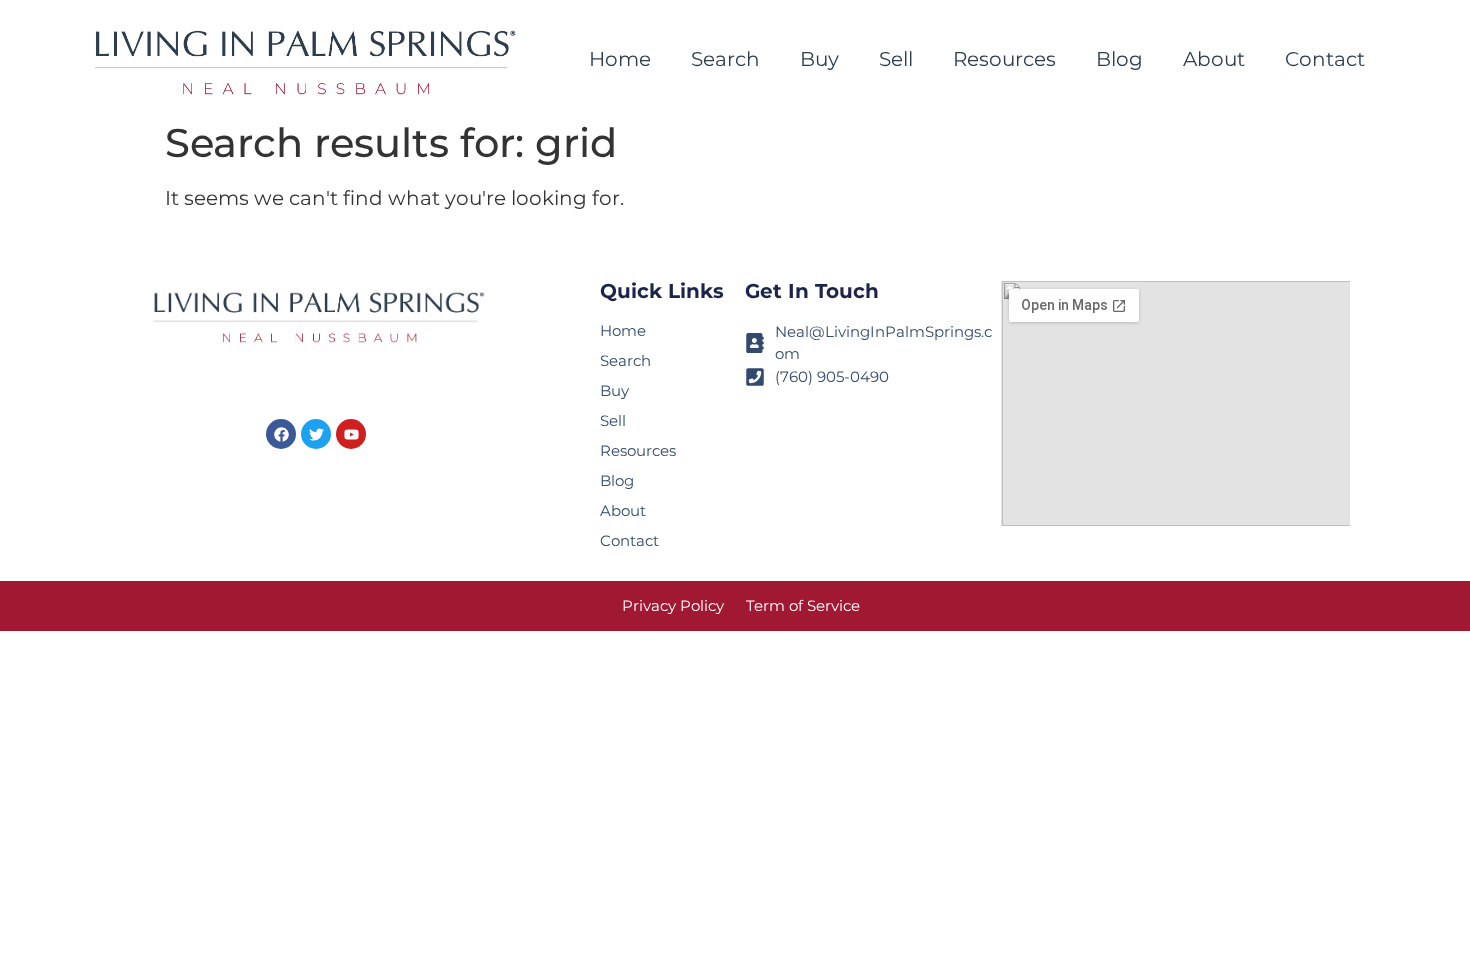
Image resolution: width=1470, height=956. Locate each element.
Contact (1325, 59)
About (1214, 59)
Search (725, 59)
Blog (1119, 59)
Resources (1004, 59)
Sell (896, 59)
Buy (819, 59)
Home (620, 59)
